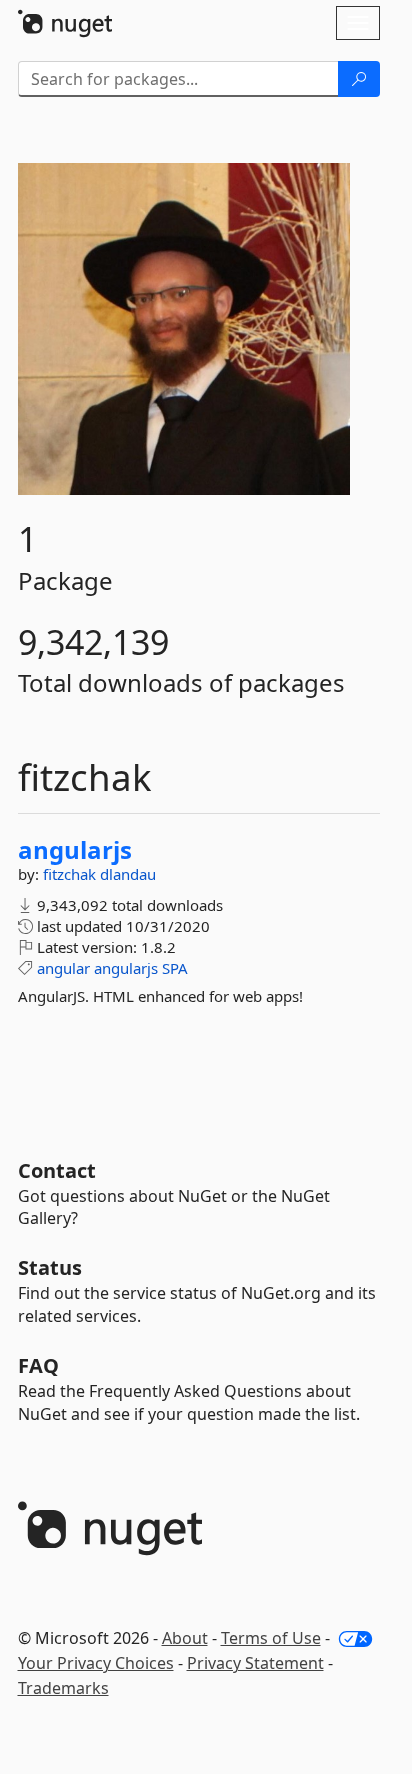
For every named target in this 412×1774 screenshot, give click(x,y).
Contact (57, 1170)
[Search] (359, 79)
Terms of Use (271, 1638)
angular (63, 968)
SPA (175, 968)
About (185, 1638)
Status (50, 1267)
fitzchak (71, 874)
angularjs (75, 850)
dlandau (128, 874)
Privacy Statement (255, 1663)
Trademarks (63, 1688)
